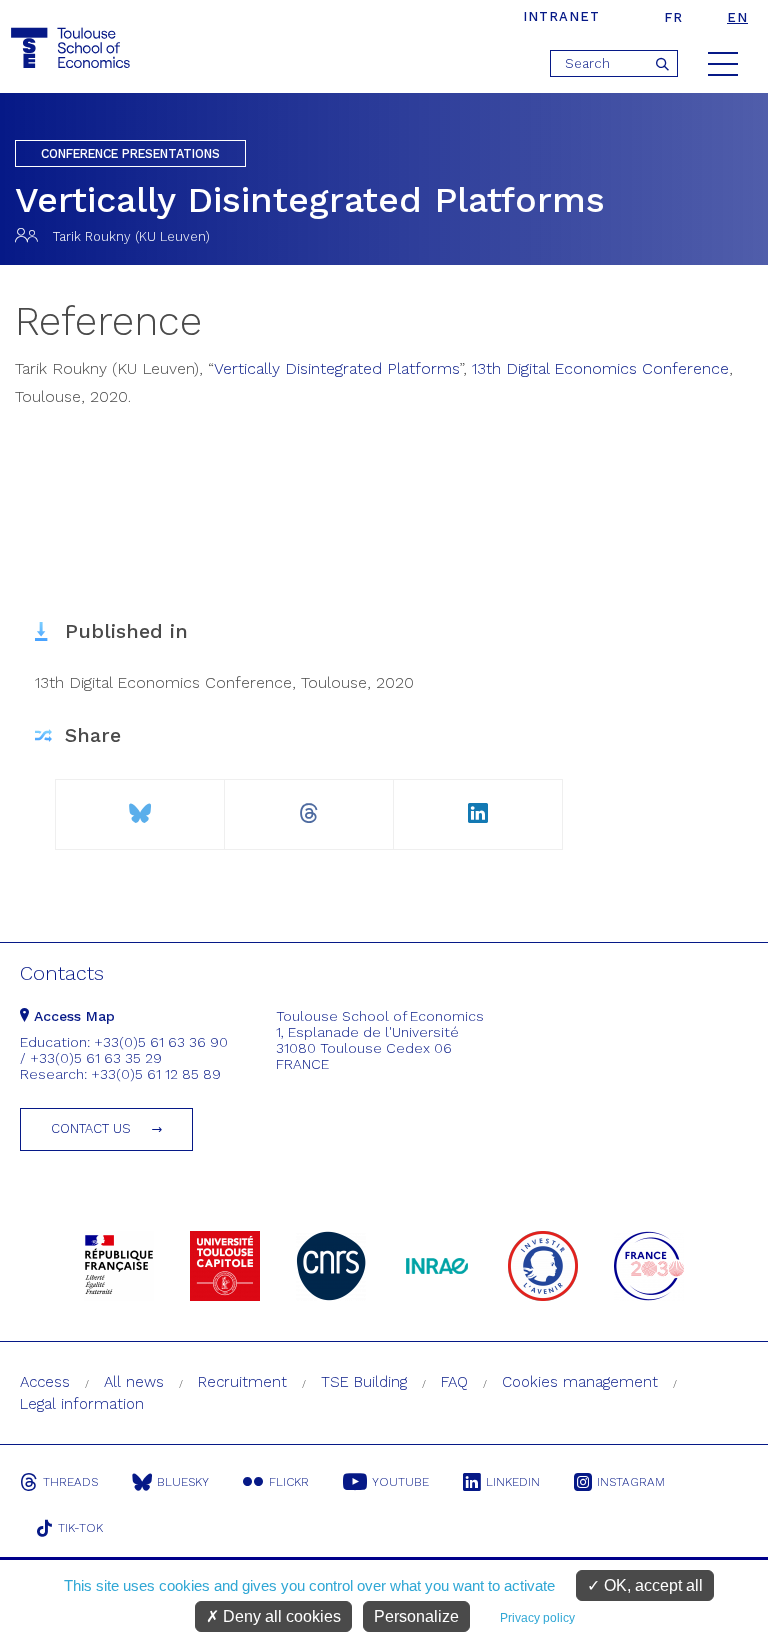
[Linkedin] (478, 805)
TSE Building (364, 1382)
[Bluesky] (139, 805)
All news (134, 1382)
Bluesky (183, 1482)
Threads (70, 1482)
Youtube (400, 1482)
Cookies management (580, 1382)
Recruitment (242, 1382)
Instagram (631, 1482)
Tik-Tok (80, 1528)
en (737, 17)
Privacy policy (537, 1618)
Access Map (72, 1016)
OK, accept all (651, 1585)
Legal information (82, 1404)
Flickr (289, 1482)
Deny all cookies (280, 1616)
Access (45, 1382)
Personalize (416, 1616)
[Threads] (309, 805)
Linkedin (513, 1482)
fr (673, 17)
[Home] (73, 48)
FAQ (454, 1382)
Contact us (91, 1128)
